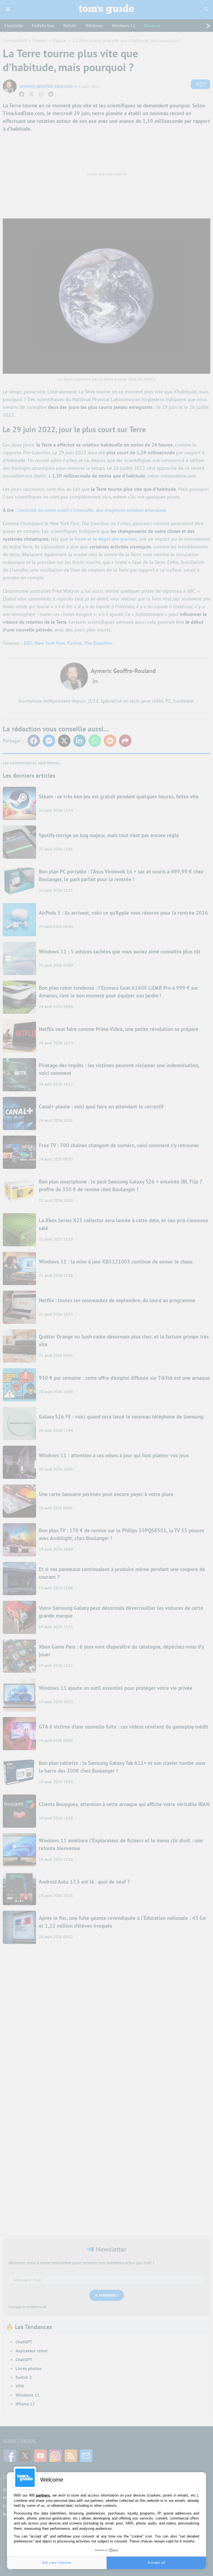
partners (43, 2495)
